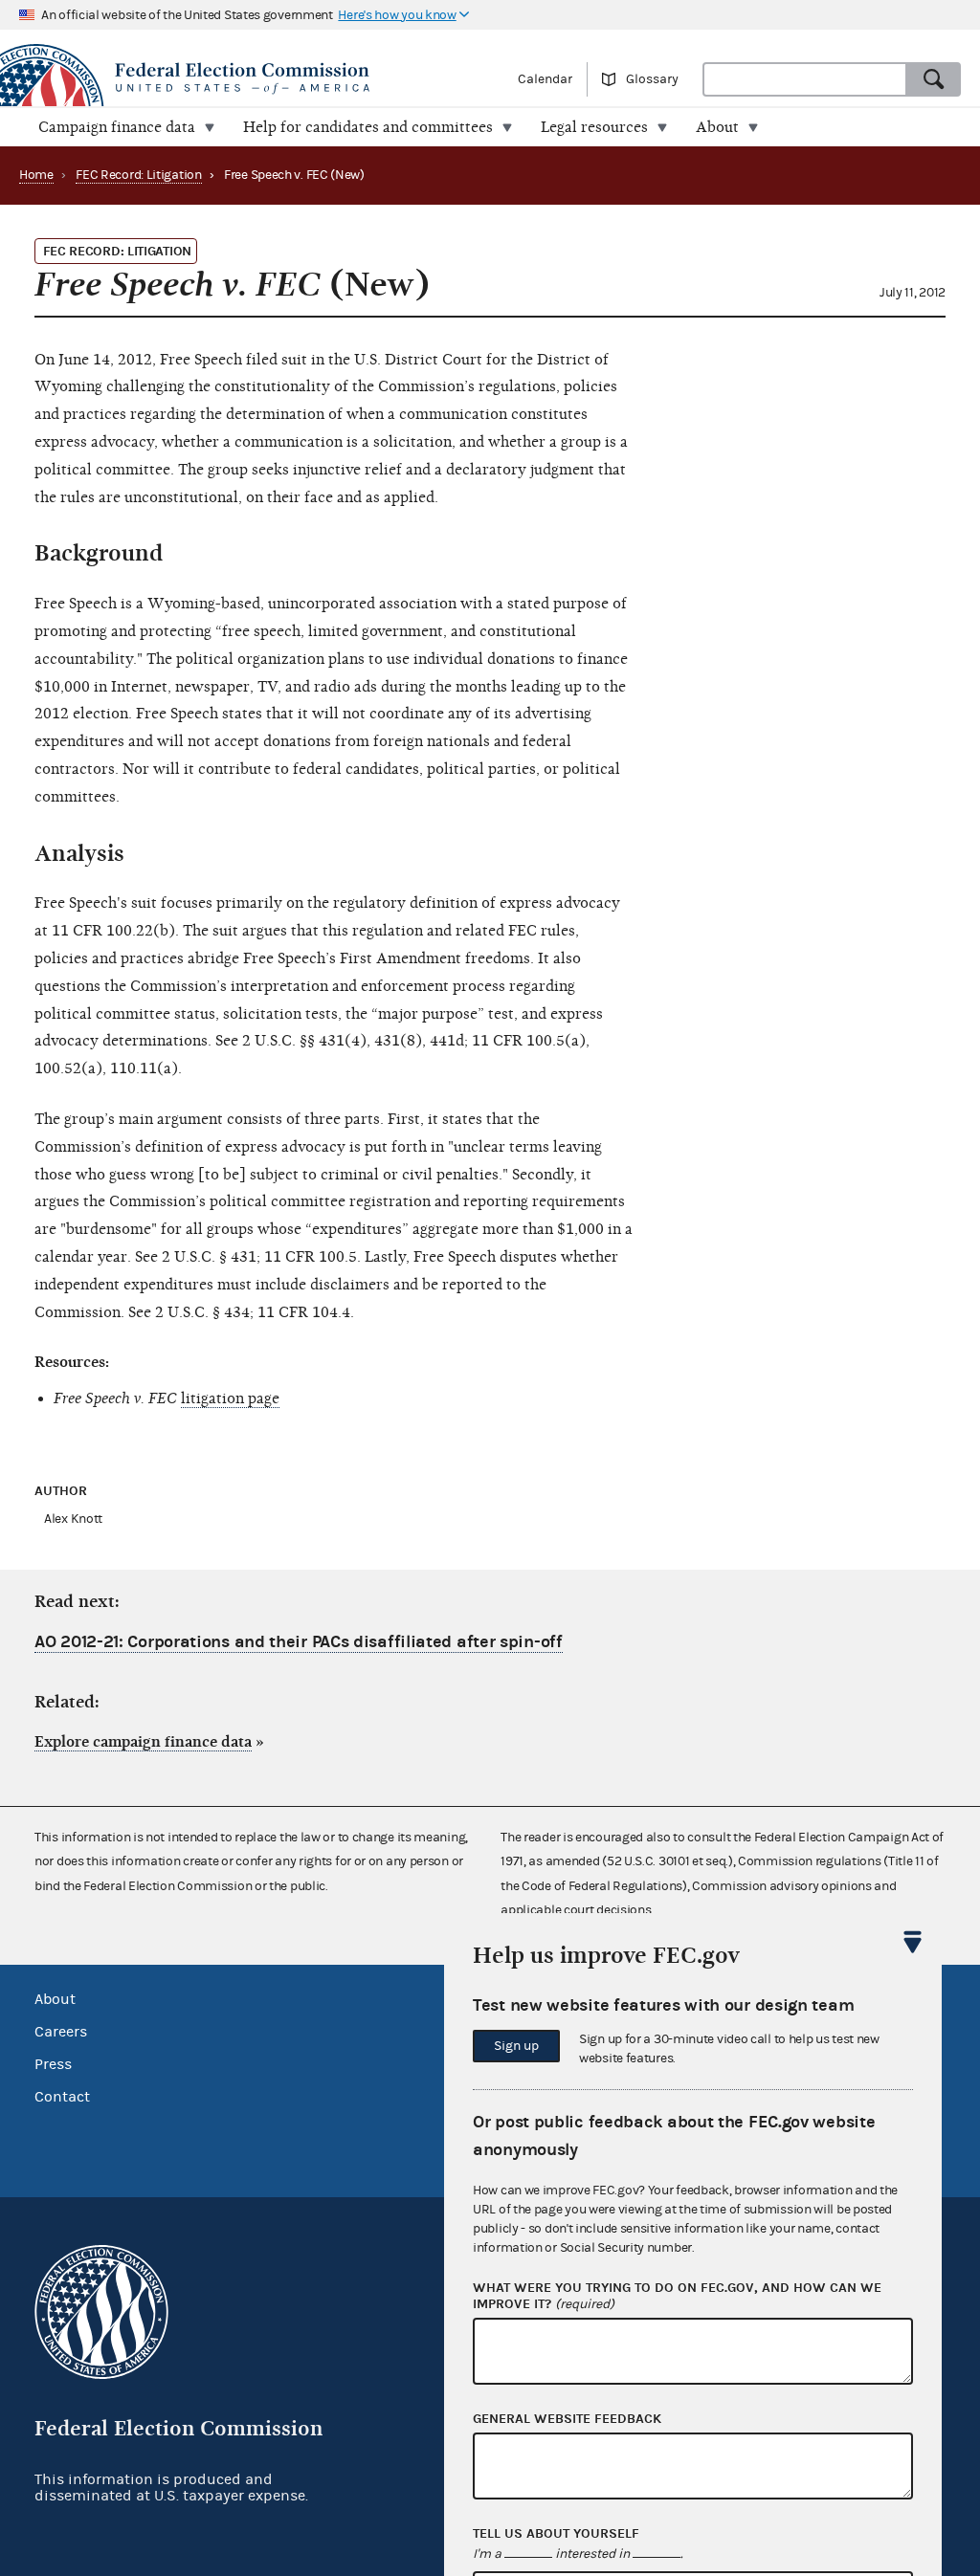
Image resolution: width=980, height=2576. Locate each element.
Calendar (545, 79)
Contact (62, 2097)
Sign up (516, 2046)
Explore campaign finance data (143, 1742)
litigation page (230, 1398)
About (55, 1999)
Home (36, 175)
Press (53, 2064)
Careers (61, 2032)
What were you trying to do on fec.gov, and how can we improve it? (677, 2296)
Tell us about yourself (556, 2534)
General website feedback (567, 2419)
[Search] (934, 79)
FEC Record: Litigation (138, 175)
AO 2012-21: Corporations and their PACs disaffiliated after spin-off (299, 1642)
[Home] (245, 78)
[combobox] (805, 79)
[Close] (913, 1942)
